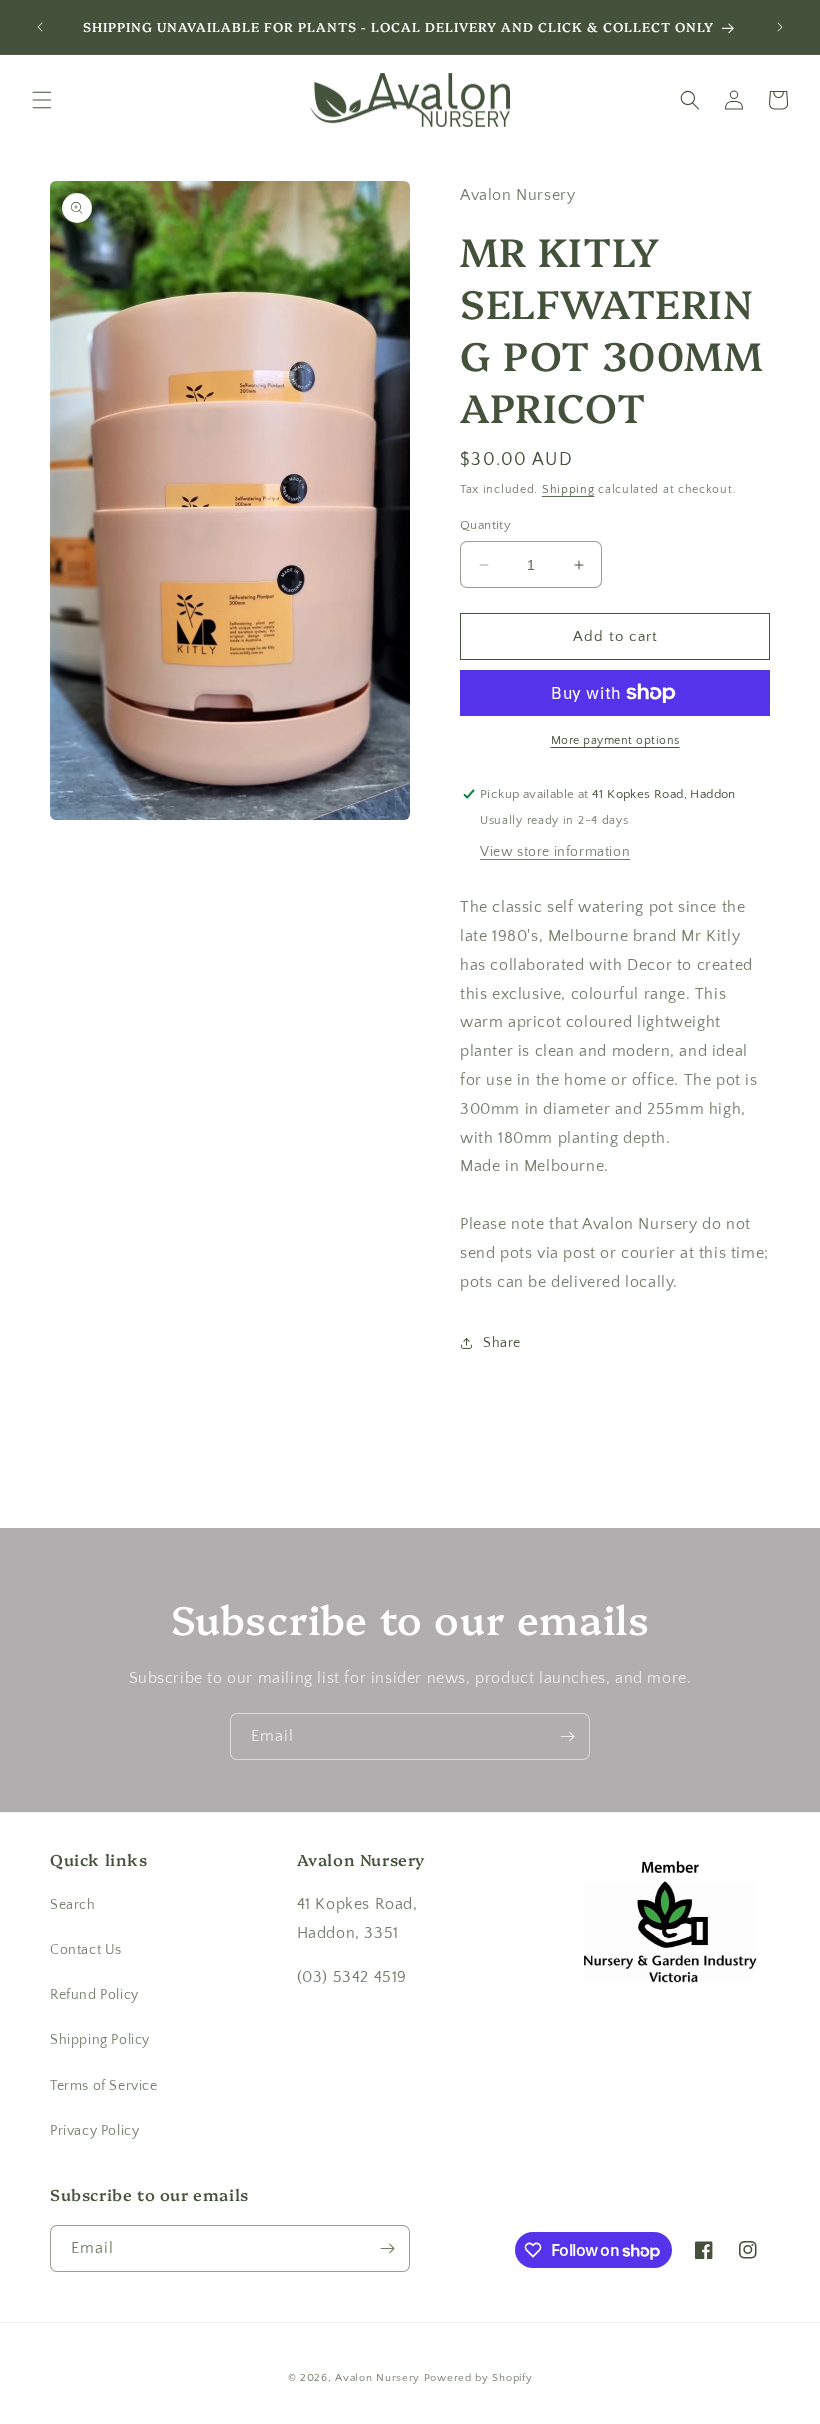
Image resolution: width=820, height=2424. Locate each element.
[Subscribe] (567, 1736)
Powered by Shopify (478, 2378)
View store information (555, 852)
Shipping (568, 489)
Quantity (485, 525)
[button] (42, 100)
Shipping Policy (100, 2040)
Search (73, 1905)
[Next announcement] (780, 27)
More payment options (615, 740)
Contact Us (86, 1950)
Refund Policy (94, 1995)
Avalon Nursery (377, 2378)
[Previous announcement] (40, 27)
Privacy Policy (94, 2131)
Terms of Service (104, 2086)
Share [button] (502, 1343)
